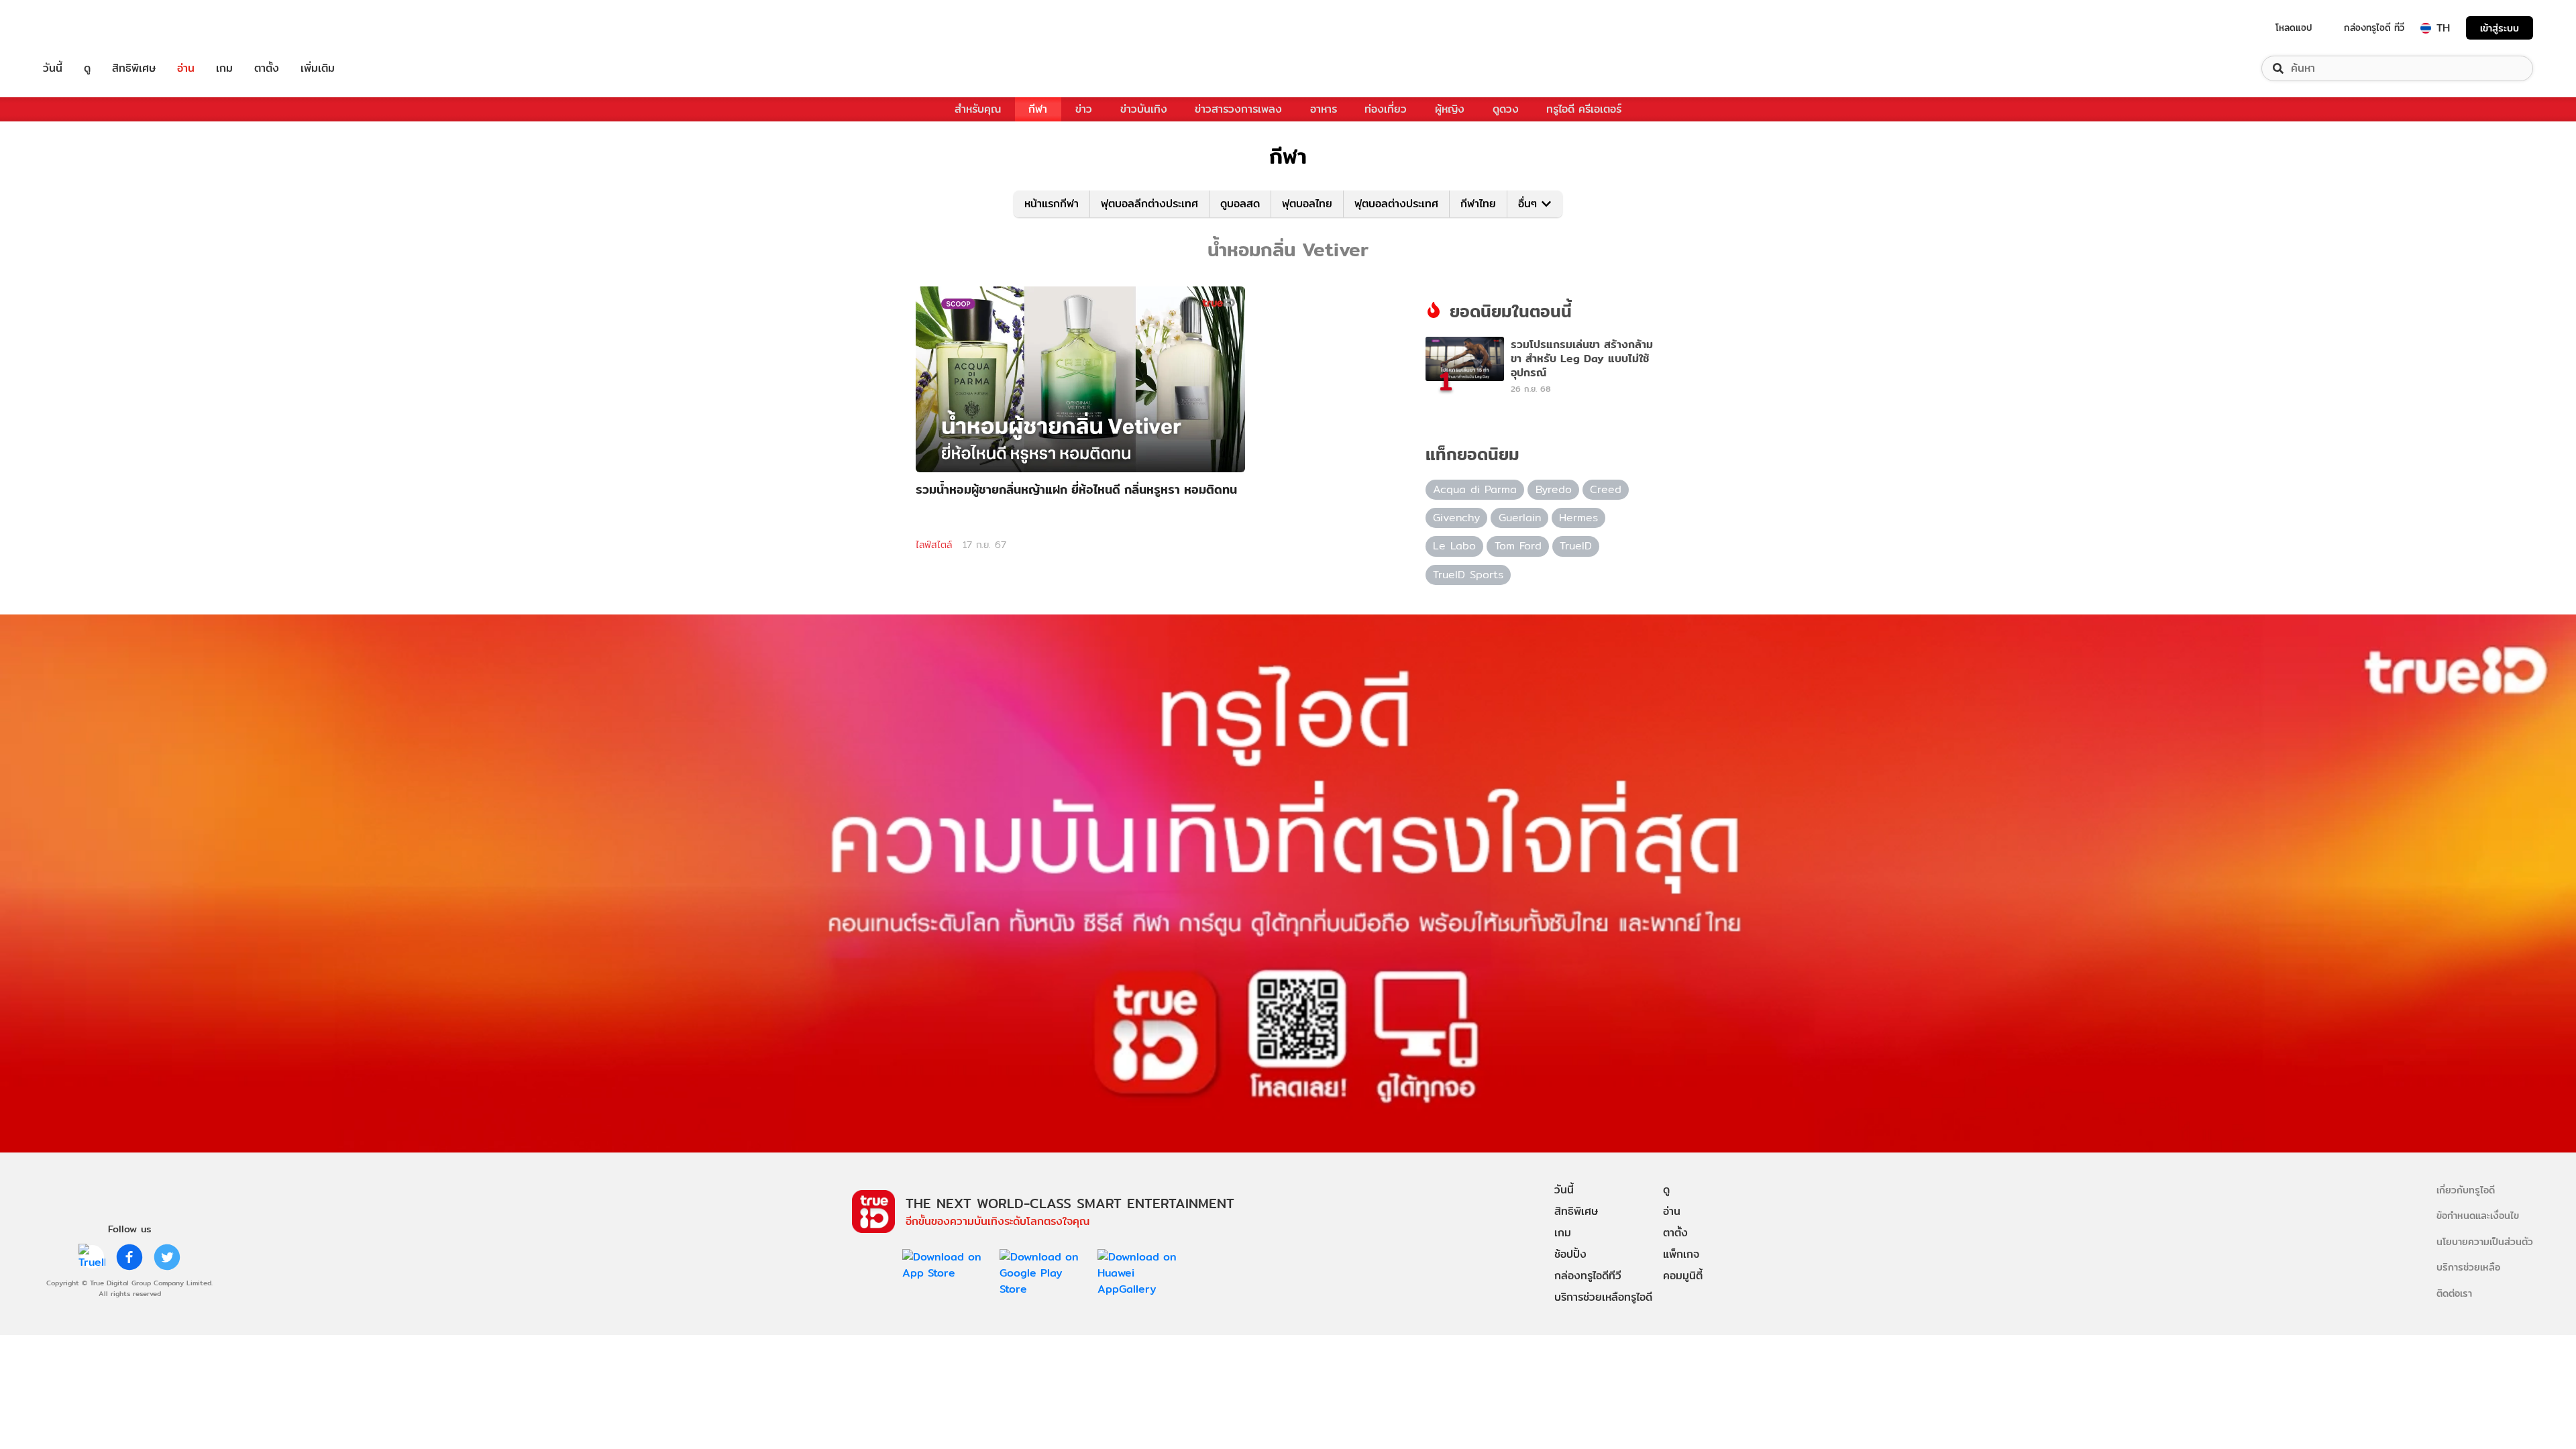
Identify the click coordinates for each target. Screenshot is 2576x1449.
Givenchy (1456, 518)
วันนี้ (53, 68)
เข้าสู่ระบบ (2500, 28)
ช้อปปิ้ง (1570, 1254)
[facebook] (129, 1257)
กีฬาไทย (1478, 204)
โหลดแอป (2294, 28)
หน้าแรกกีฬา (1052, 204)
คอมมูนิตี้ (1683, 1276)
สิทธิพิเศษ (134, 68)
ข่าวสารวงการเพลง (1238, 109)
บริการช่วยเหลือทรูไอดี (1603, 1297)
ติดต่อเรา (2454, 1293)
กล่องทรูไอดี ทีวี (2374, 28)
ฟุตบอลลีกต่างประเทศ (1149, 204)
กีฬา (1038, 109)
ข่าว (1084, 109)
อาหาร (1324, 109)
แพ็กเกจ (1681, 1254)
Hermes (1578, 518)
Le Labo (1454, 546)
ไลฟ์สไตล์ (934, 545)
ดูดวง (1506, 109)
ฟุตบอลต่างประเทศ (1396, 204)
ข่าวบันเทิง (1144, 109)
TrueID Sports (1468, 575)
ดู (87, 68)
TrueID (83, 28)
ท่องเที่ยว (1386, 109)
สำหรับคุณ (978, 109)
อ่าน (186, 68)
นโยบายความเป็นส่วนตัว (2485, 1241)
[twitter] (167, 1257)
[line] (92, 1257)
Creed (1606, 489)
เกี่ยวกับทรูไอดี (2466, 1190)
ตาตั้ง (267, 68)
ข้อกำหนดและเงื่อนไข (2478, 1215)
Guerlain (1520, 518)
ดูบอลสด (1240, 204)
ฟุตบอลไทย (1307, 204)
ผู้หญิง (1450, 109)
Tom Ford (1518, 546)
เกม (224, 68)
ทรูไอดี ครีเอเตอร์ (1584, 109)
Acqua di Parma (1475, 489)
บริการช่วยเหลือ (2468, 1267)
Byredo (1554, 489)
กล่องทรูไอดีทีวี (1588, 1276)
